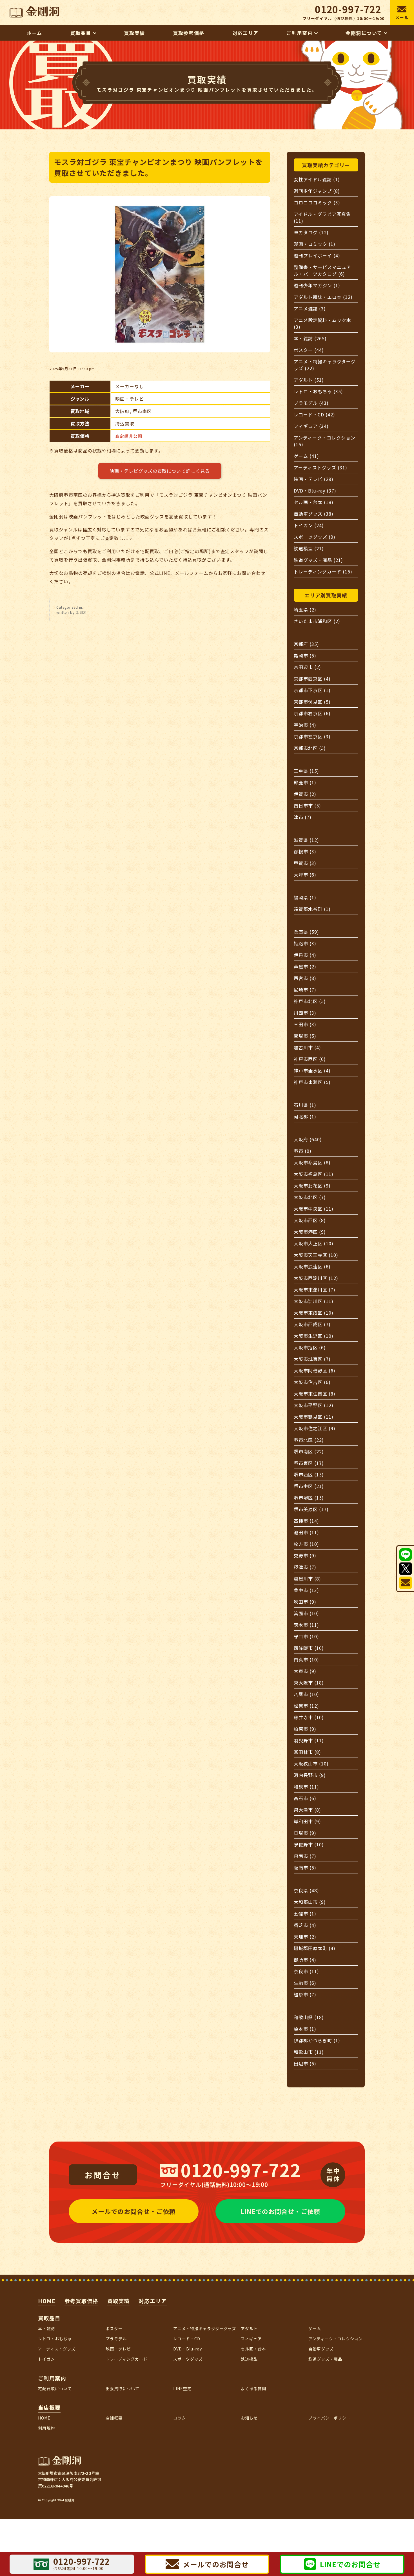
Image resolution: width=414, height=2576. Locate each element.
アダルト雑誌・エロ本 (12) (323, 297)
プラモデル (116, 2339)
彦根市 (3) (305, 851)
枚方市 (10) (306, 1544)
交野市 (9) (305, 1555)
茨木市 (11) (306, 1625)
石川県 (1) (305, 1105)
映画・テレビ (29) (314, 479)
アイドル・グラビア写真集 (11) (322, 217)
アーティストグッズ (57, 2349)
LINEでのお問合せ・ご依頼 (280, 2211)
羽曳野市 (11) (309, 1740)
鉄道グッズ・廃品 (325, 2359)
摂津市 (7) (305, 1567)
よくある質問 (253, 2389)
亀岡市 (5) (305, 655)
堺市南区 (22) (309, 1451)
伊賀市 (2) (305, 794)
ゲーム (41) (306, 456)
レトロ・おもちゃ (55, 2339)
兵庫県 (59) (306, 932)
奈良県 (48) (306, 1890)
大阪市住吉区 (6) (312, 1382)
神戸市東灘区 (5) (312, 1082)
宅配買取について (55, 2389)
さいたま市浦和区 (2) (317, 621)
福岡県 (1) (305, 897)
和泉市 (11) (306, 1787)
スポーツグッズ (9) (315, 537)
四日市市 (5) (307, 805)
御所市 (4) (305, 1960)
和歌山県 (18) (309, 2017)
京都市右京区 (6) (312, 713)
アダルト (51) (309, 380)
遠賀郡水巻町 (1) (312, 909)
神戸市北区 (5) (310, 1001)
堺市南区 (142, 411)
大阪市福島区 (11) (314, 1174)
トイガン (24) (309, 525)
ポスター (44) (309, 350)
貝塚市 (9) (305, 1833)
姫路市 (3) (305, 943)
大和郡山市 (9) (310, 1902)
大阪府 (122, 411)
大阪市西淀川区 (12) (316, 1278)
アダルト (249, 2328)
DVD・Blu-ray (188, 2349)
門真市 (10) (306, 1659)
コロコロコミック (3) (317, 202)
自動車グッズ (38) (314, 514)
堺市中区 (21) (309, 1486)
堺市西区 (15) (309, 1474)
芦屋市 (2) (305, 966)
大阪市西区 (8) (310, 1220)
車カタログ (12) (311, 232)
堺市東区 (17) (309, 1463)
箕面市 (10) (306, 1613)
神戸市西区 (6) (310, 1059)
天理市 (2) (305, 1937)
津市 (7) (303, 817)
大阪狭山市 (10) (311, 1763)
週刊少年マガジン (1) (317, 285)
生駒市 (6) (305, 1983)
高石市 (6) (305, 1798)
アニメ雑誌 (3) (310, 308)
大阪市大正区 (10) (314, 1243)
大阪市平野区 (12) (314, 1405)
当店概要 (49, 2407)
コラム (180, 2418)
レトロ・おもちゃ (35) (318, 391)
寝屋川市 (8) (307, 1579)
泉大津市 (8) (307, 1810)
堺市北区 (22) (309, 1440)
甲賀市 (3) (305, 863)
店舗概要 (114, 2418)
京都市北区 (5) (310, 748)
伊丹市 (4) (305, 955)
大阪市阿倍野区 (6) (315, 1370)
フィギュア (251, 2339)
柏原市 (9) (305, 1729)
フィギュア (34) (311, 426)
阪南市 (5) (305, 1868)
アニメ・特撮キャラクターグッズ (205, 2328)
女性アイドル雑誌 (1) (317, 179)
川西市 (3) (305, 1013)
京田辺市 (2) (307, 667)
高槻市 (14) (306, 1521)
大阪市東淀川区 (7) (315, 1290)
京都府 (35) (306, 644)
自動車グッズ (321, 2349)
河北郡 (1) (305, 1116)
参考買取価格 (81, 2301)
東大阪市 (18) (309, 1683)
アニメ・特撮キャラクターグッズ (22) (325, 365)
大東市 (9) (305, 1671)
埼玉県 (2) (305, 610)
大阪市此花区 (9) (312, 1186)
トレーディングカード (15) (323, 571)
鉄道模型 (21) (309, 548)
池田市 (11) (306, 1532)
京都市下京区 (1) (312, 690)
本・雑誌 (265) (310, 338)
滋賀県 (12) (306, 840)
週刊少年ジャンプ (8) (317, 191)
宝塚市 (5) (305, 1036)
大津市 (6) (305, 875)
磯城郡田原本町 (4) (315, 1948)
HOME (47, 2301)
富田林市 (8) (307, 1752)
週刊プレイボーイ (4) (317, 255)
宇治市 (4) (305, 725)
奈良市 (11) (306, 1971)
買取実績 (119, 2301)
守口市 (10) (306, 1636)
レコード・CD (187, 2339)
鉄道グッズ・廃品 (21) (318, 560)
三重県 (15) (306, 771)
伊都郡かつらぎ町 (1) (317, 2040)
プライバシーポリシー (330, 2418)
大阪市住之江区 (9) (315, 1428)
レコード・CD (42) (314, 414)
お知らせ (249, 2418)
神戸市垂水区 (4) (312, 1070)
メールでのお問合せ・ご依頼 (133, 2211)
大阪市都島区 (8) (312, 1162)
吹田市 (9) (305, 1602)
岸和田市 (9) (307, 1821)
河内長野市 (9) (310, 1775)
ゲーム (315, 2328)
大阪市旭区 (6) (310, 1347)
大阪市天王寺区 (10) (316, 1255)
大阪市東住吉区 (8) (315, 1394)
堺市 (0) (303, 1151)
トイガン (46, 2359)
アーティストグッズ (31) (320, 467)
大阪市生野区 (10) (314, 1336)
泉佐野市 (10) (309, 1844)
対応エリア (153, 2301)
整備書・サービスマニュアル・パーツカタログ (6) (322, 270)
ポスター (114, 2328)
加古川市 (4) (307, 1047)
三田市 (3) (305, 1024)
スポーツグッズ (188, 2359)
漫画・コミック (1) (315, 244)
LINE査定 (182, 2389)
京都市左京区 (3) (312, 736)
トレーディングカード (127, 2359)
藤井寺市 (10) (309, 1717)
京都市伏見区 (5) (312, 702)
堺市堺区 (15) (309, 1498)
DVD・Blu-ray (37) (315, 491)
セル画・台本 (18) (314, 502)
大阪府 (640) (308, 1139)
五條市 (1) (305, 1913)
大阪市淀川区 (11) (314, 1301)
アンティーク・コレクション (335, 2339)
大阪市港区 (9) (310, 1232)
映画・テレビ (130, 399)
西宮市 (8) (305, 978)
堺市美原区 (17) (311, 1509)
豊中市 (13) (306, 1590)
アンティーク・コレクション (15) (324, 441)
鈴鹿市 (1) (305, 782)
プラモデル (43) (311, 403)
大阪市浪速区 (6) (312, 1266)
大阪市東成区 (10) (314, 1313)
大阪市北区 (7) (310, 1197)
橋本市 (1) (305, 2029)
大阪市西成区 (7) (312, 1324)
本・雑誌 (46, 2328)
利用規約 (46, 2428)
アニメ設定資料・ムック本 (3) (322, 323)
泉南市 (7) (305, 1856)
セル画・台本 (253, 2349)
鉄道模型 (249, 2359)
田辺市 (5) (305, 2063)
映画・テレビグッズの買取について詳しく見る (160, 471)
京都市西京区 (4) (312, 679)
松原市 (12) (306, 1706)
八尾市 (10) (306, 1694)
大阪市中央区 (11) (314, 1209)
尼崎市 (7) (305, 990)
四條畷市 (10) (309, 1648)
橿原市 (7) (305, 1994)
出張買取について (123, 2389)
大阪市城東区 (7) (312, 1359)
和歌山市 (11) (309, 2052)
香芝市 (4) (305, 1925)
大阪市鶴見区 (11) (314, 1417)
